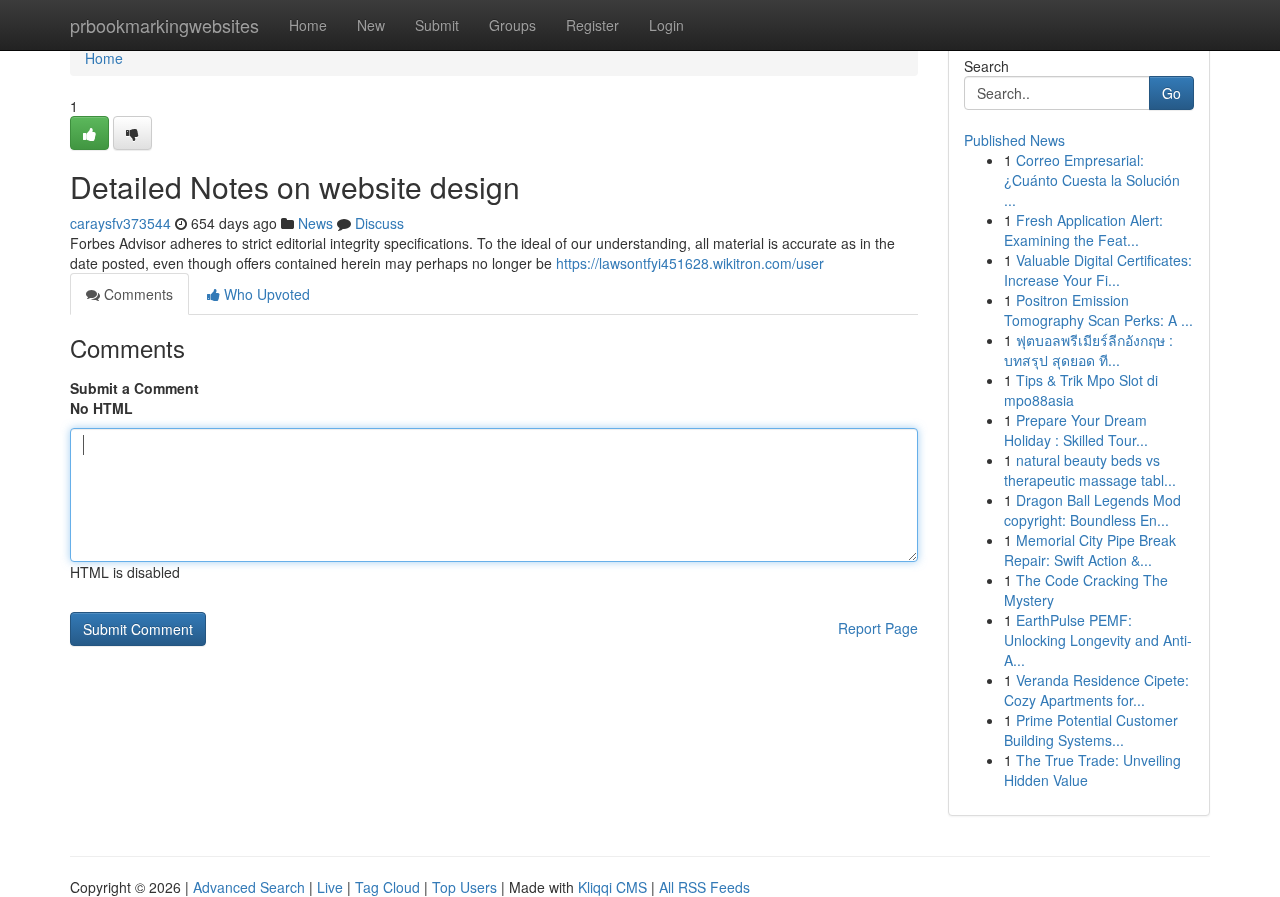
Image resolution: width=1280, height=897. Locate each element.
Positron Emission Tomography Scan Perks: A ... (1098, 310)
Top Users (464, 887)
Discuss (379, 223)
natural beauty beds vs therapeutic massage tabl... (1090, 470)
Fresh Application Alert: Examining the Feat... (1083, 230)
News (315, 223)
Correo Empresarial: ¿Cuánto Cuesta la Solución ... (1092, 180)
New (371, 25)
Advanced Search (249, 887)
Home (308, 25)
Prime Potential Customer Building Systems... (1091, 730)
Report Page (878, 628)
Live (330, 887)
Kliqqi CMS (612, 887)
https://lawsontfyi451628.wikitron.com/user (690, 263)
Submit (437, 25)
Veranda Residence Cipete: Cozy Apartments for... (1096, 690)
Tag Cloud (387, 887)
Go (1171, 93)
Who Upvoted (265, 294)
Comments (136, 294)
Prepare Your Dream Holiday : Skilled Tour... (1076, 430)
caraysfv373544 (120, 223)
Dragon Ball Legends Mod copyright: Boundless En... (1092, 510)
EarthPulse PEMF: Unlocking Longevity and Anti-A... (1098, 640)
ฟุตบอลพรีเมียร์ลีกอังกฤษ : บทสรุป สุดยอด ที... (1088, 350)
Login (666, 25)
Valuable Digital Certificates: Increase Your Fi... (1098, 270)
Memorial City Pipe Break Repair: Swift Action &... (1090, 550)
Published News (1014, 140)
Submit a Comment (134, 388)
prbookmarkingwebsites (164, 25)
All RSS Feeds (704, 887)
